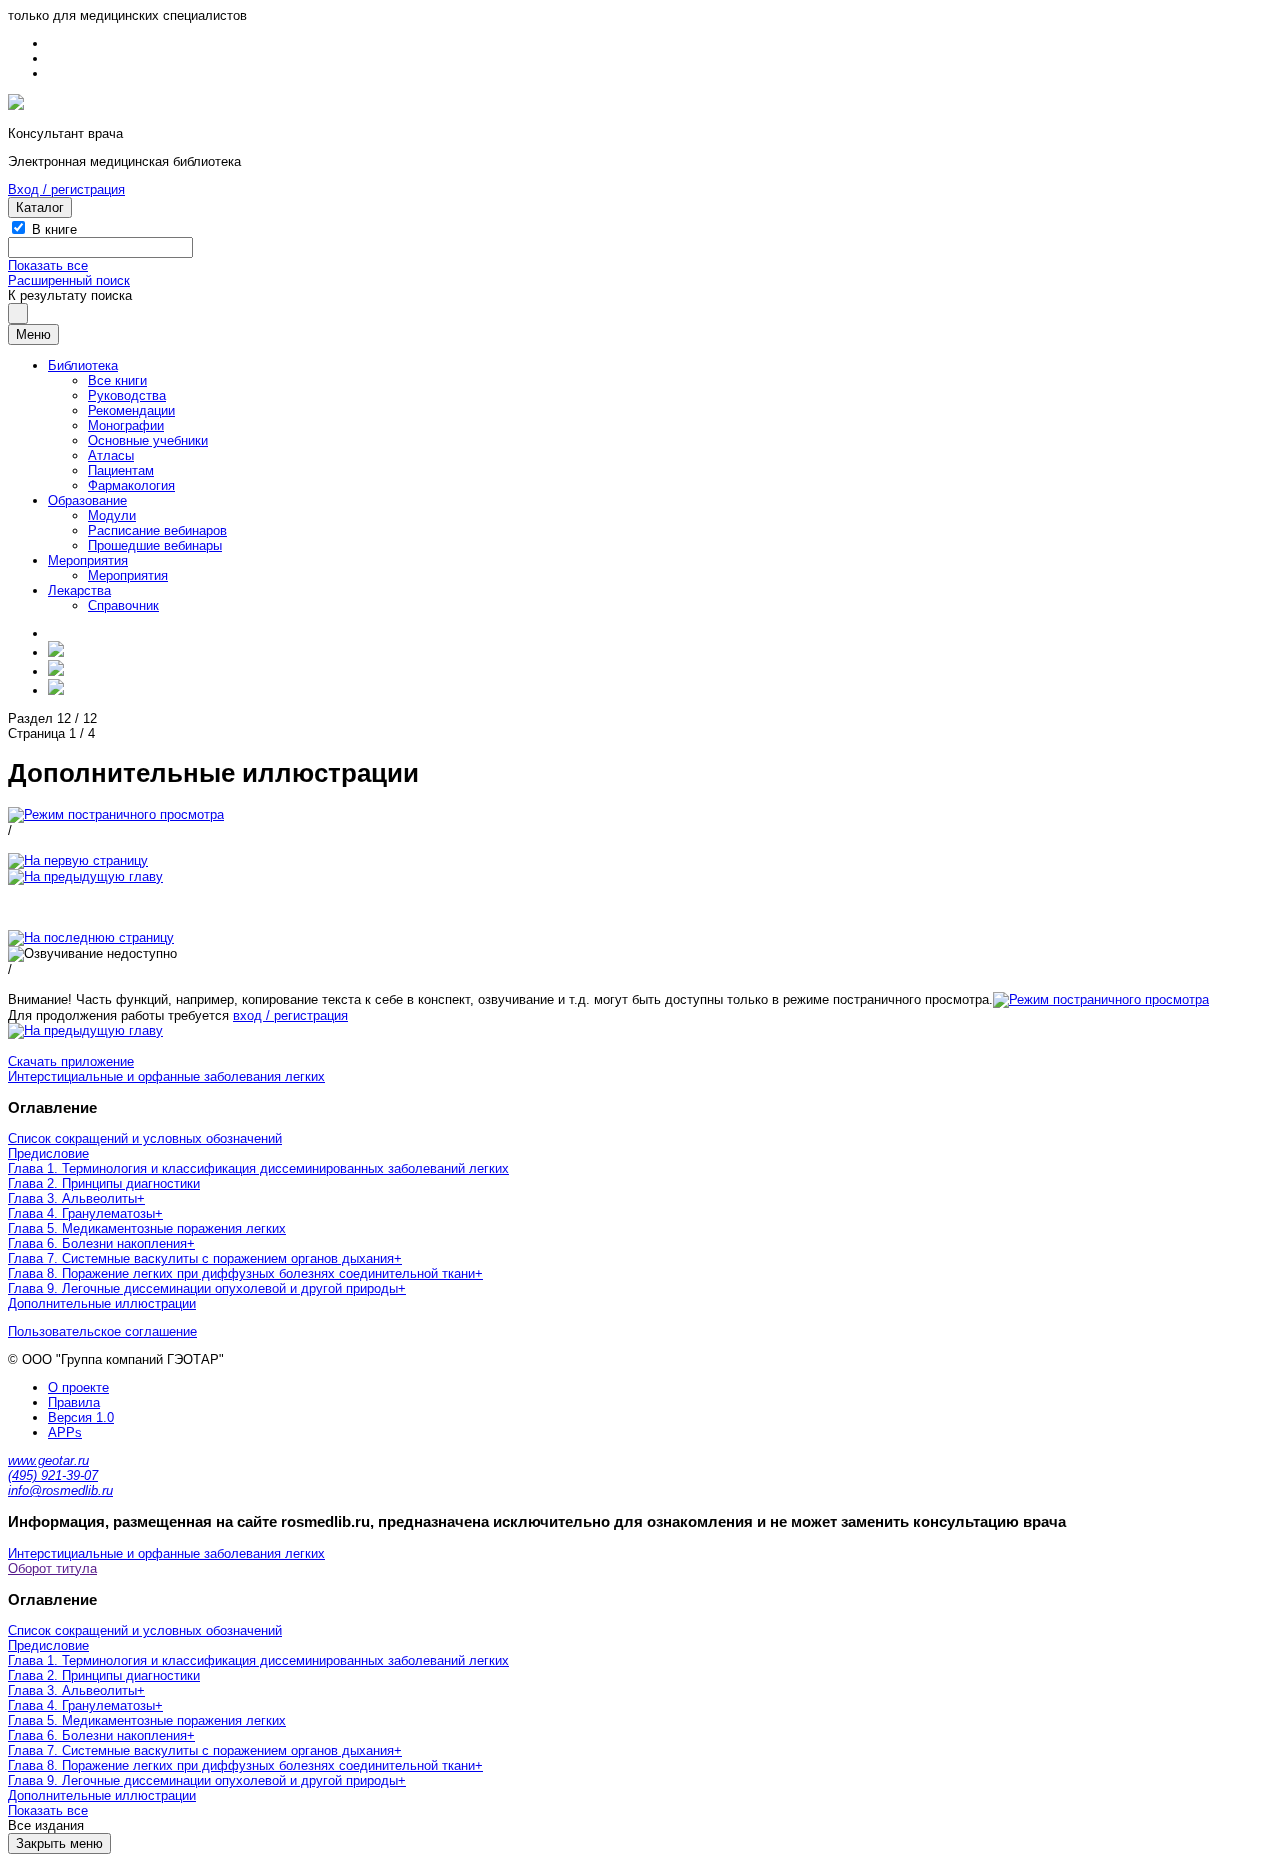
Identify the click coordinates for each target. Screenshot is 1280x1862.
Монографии (126, 425)
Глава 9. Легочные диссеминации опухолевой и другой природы (203, 1288)
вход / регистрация (290, 1015)
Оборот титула (52, 1568)
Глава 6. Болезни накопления (97, 1243)
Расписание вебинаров (157, 530)
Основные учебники (148, 440)
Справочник (123, 605)
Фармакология (131, 485)
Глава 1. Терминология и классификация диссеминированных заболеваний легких (258, 1168)
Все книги (117, 380)
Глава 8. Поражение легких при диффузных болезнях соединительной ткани (241, 1273)
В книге (54, 229)
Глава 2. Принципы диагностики (104, 1183)
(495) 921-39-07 (53, 1475)
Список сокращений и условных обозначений (145, 1138)
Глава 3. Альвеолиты (72, 1198)
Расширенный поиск (69, 280)
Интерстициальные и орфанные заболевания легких (166, 1076)
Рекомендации (131, 410)
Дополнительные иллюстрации (102, 1303)
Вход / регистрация (66, 189)
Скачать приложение (71, 1061)
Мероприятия (88, 560)
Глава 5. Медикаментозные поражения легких (147, 1228)
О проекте (78, 1387)
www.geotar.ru (48, 1460)
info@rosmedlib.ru (60, 1490)
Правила (74, 1402)
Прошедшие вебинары (155, 545)
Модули (112, 515)
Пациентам (121, 470)
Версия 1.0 (81, 1417)
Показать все (48, 265)
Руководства (127, 395)
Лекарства (79, 590)
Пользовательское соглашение (102, 1331)
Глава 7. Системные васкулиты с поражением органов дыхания (201, 1258)
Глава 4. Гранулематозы (81, 1213)
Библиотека (83, 365)
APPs (65, 1432)
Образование (87, 500)
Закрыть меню (59, 1843)
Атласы (111, 455)
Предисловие (48, 1153)
